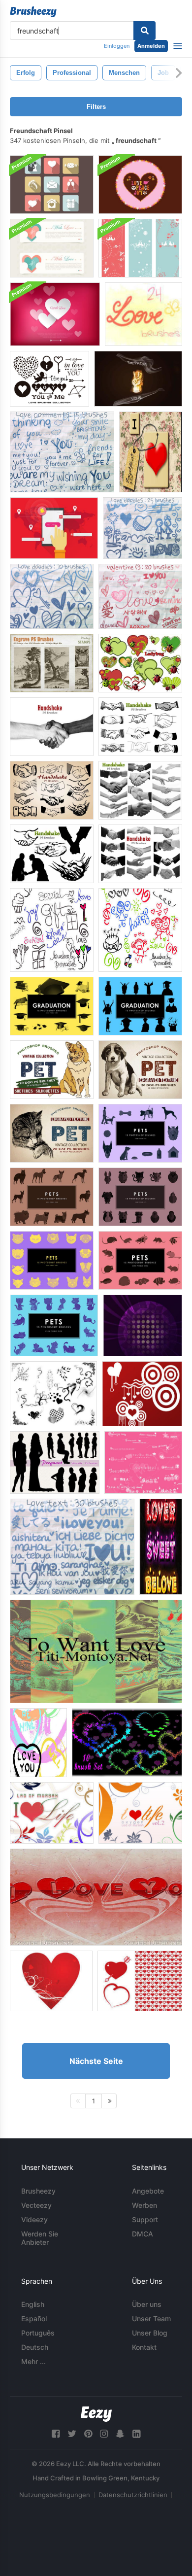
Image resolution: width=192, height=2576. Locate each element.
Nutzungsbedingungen (55, 2495)
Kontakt (144, 2347)
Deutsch (35, 2347)
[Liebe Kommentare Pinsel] (62, 452)
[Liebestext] (143, 1462)
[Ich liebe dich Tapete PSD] (96, 1897)
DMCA (143, 2234)
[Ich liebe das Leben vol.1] (52, 1813)
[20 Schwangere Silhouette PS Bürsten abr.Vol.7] (55, 1462)
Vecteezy (36, 2205)
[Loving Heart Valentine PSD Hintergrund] (55, 314)
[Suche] (144, 31)
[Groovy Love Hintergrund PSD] (140, 185)
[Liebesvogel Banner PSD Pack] (140, 248)
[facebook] (56, 2434)
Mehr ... (33, 2361)
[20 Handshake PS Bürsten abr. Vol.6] (52, 854)
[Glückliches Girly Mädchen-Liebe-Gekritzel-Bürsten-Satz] (140, 930)
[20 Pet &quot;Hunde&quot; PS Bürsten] (140, 1070)
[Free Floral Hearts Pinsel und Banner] (51, 1981)
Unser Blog (150, 2333)
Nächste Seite (96, 2061)
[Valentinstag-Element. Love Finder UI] (54, 528)
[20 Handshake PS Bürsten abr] (52, 727)
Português (38, 2333)
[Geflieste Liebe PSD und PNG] (151, 452)
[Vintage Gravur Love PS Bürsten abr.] (52, 663)
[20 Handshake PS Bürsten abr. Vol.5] (140, 790)
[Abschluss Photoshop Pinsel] (52, 1006)
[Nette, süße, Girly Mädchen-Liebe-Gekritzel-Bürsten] (52, 930)
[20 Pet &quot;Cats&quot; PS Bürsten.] (52, 1133)
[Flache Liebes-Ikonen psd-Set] (52, 185)
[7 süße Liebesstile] (161, 1547)
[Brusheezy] (33, 12)
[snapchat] (120, 2434)
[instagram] (104, 2434)
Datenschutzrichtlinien (133, 2495)
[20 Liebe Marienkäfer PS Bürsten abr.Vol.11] (140, 663)
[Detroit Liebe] (138, 379)
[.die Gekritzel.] (144, 314)
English (33, 2304)
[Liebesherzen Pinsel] (38, 1743)
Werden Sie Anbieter (40, 2238)
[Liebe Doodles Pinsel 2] (52, 596)
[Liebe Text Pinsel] (72, 1547)
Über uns (147, 2304)
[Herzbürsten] (53, 1394)
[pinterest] (88, 2434)
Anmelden (151, 46)
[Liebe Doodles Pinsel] (143, 528)
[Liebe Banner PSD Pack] (52, 248)
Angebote (148, 2191)
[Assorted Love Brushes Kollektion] (49, 379)
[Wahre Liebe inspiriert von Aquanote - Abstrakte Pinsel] (143, 1325)
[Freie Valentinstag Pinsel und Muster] (140, 1981)
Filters (96, 107)
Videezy (34, 2219)
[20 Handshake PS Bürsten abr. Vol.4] (52, 790)
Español (34, 2318)
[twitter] (72, 2434)
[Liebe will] (96, 1651)
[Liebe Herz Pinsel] (127, 1743)
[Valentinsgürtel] (142, 1394)
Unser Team (151, 2318)
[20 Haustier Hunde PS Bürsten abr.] (52, 1070)
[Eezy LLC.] (96, 2414)
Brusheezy (38, 2191)
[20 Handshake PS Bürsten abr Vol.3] (140, 854)
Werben (144, 2205)
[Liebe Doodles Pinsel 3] (140, 596)
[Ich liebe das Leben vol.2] (140, 1813)
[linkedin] (136, 2434)
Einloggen (117, 46)
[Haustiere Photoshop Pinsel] (140, 1133)
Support (145, 2219)
